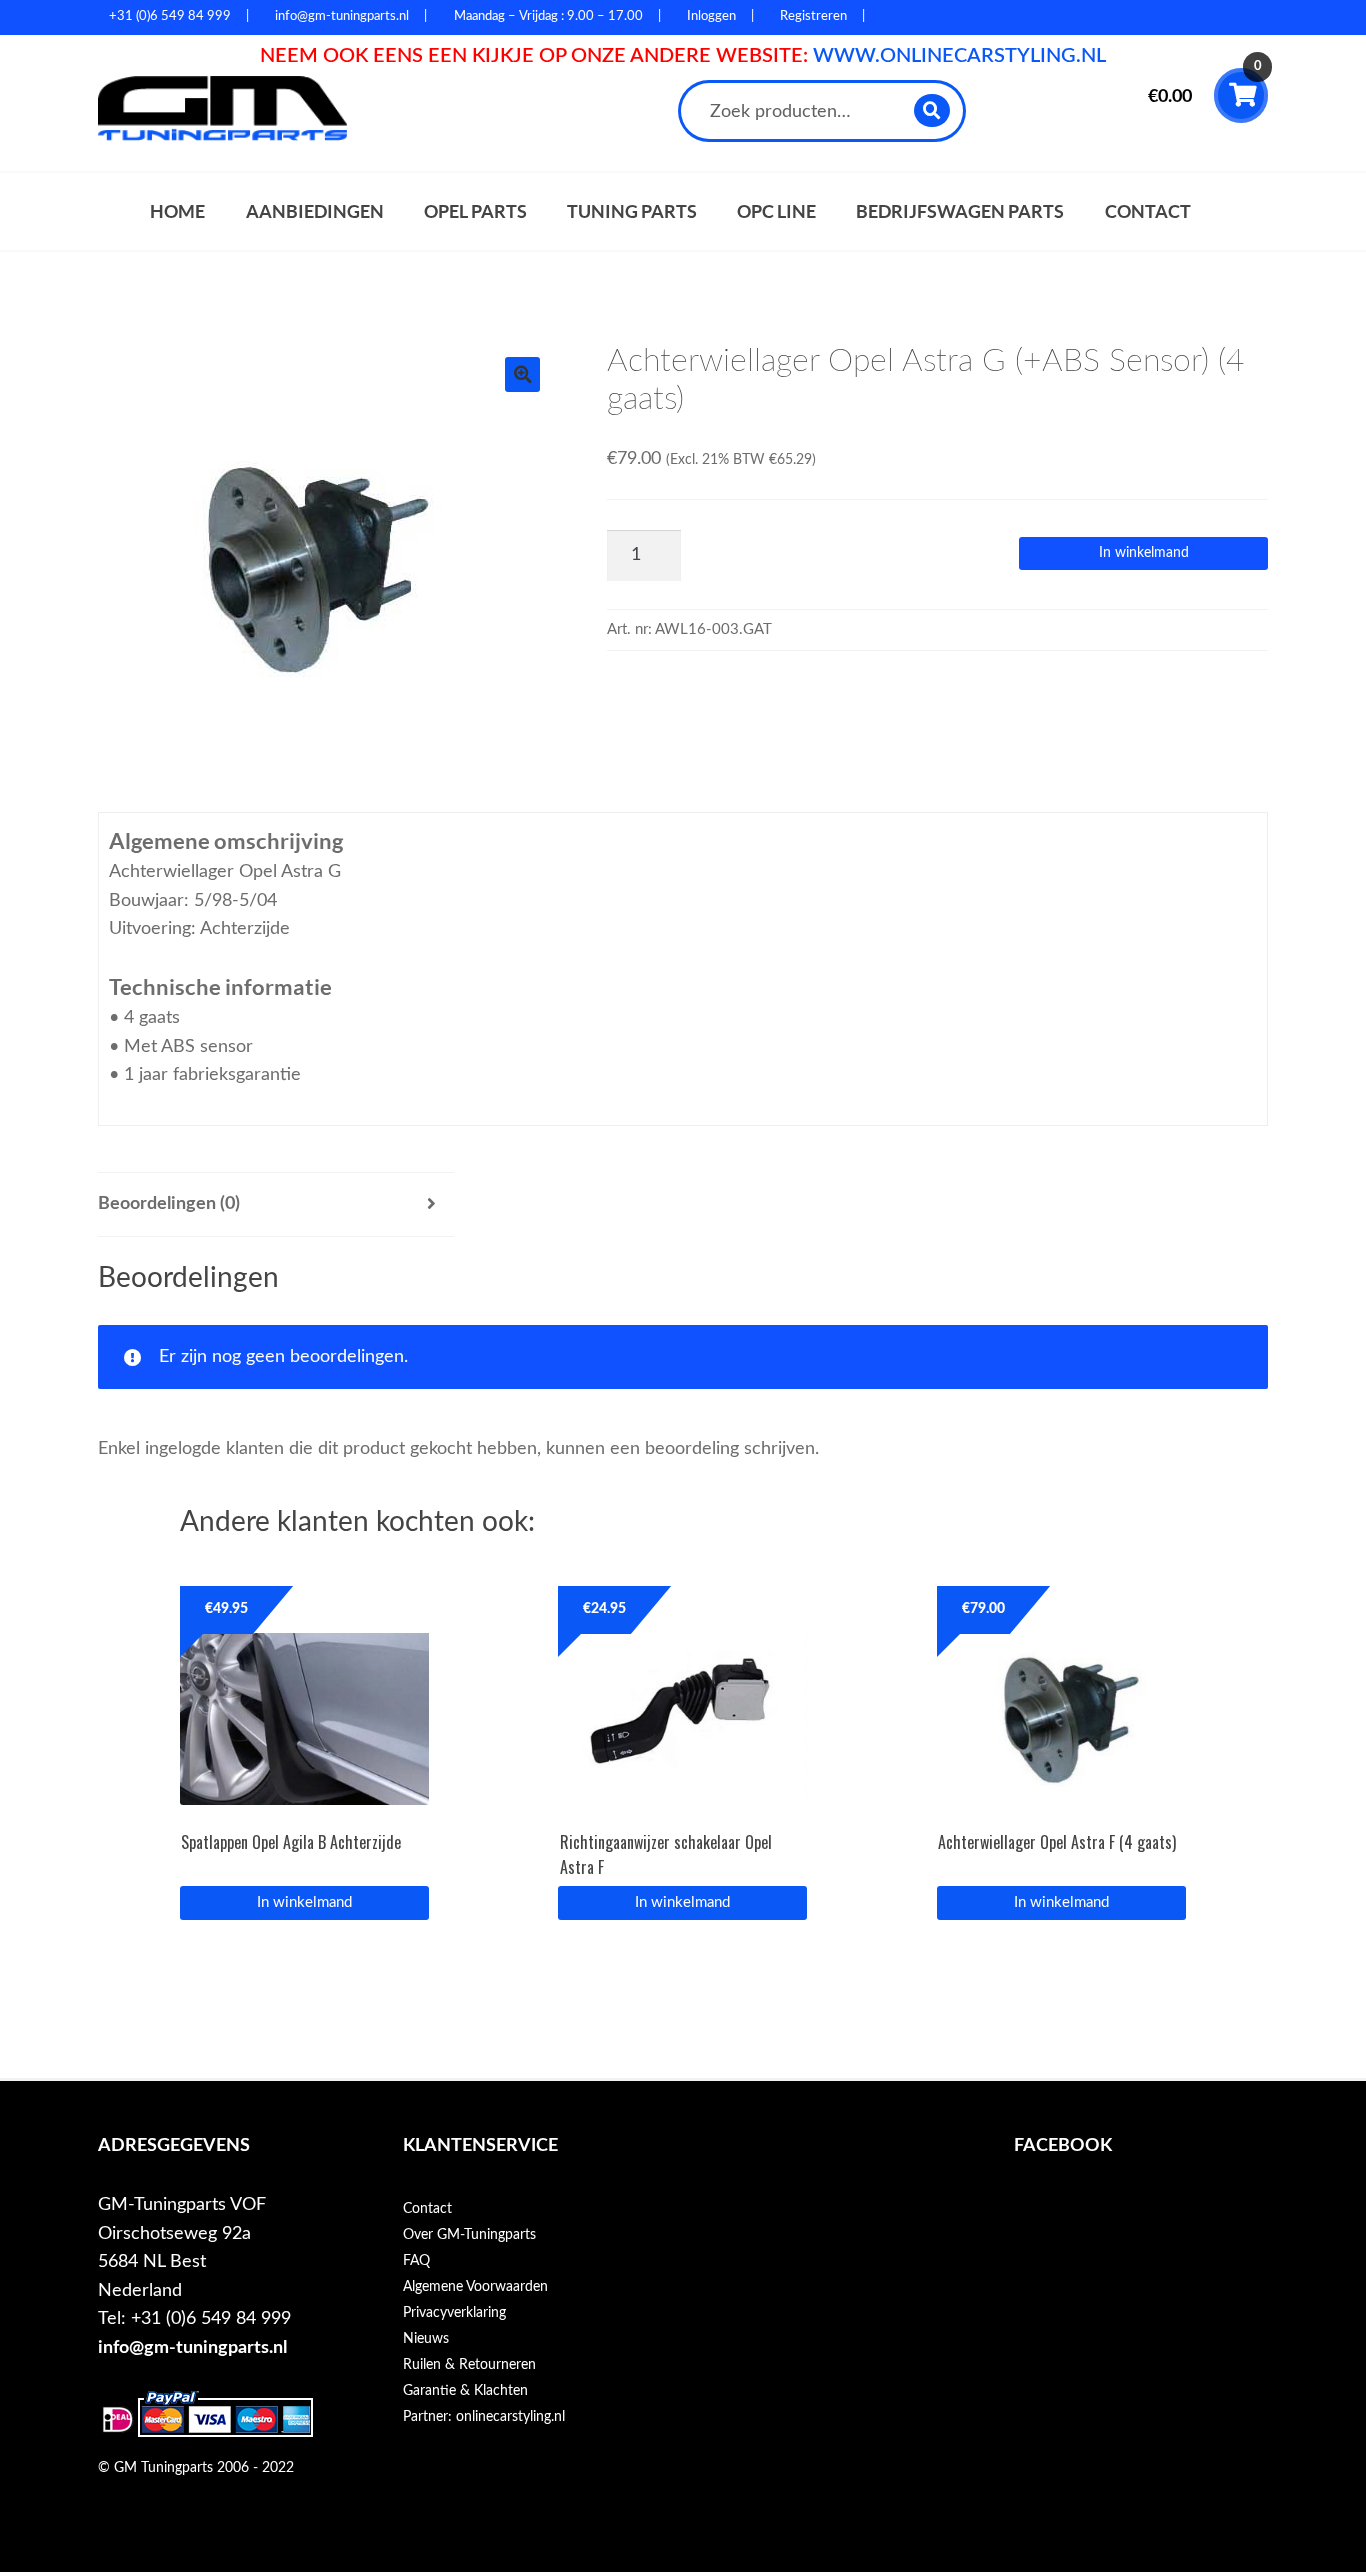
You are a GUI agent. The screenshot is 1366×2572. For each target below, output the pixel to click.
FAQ (416, 2261)
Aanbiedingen (315, 211)
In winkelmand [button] (682, 1902)
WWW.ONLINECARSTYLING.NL (959, 56)
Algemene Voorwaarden (475, 2287)
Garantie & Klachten (465, 2391)
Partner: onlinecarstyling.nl (484, 2417)
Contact (1148, 211)
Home (177, 211)
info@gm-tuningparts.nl (192, 2347)
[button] (522, 374)
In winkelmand (1144, 553)
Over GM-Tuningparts (469, 2235)
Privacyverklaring (454, 2313)
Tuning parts (632, 211)
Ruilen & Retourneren (469, 2365)
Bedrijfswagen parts (960, 211)
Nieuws (426, 2339)
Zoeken (932, 110)
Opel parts (475, 211)
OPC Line (776, 211)
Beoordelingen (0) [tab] (169, 1203)
